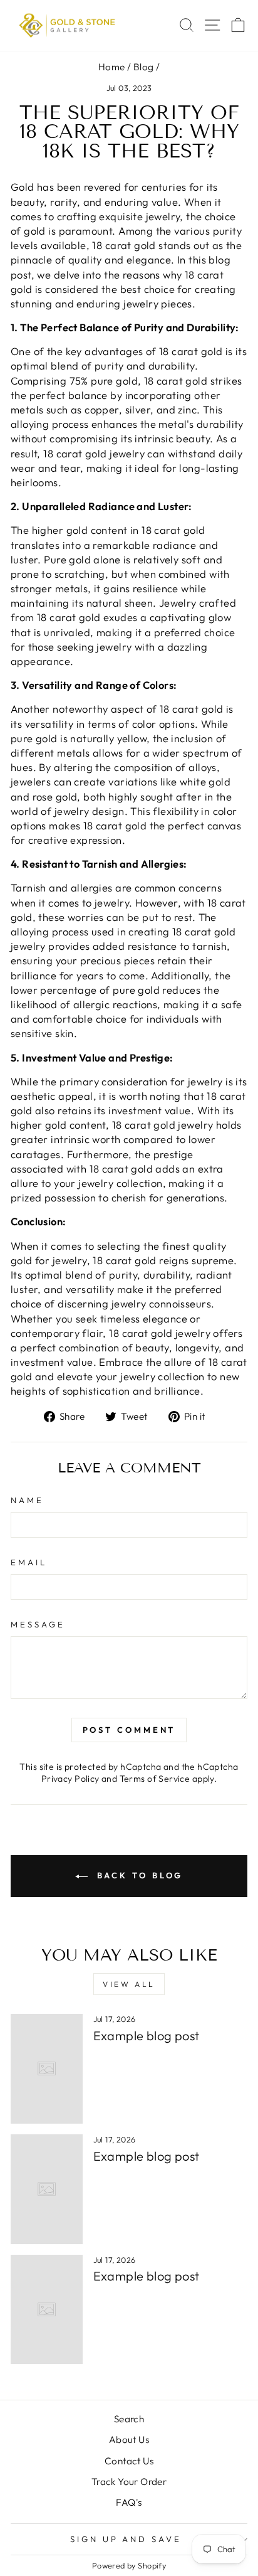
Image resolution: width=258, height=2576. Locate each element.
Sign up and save (126, 2539)
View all (129, 1984)
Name (27, 1500)
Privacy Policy (70, 1779)
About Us (129, 2440)
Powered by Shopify (129, 2565)
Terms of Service (155, 1779)
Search (129, 2419)
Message (38, 1624)
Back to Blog (138, 1875)
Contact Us (129, 2461)
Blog (144, 67)
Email (29, 1562)
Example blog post (147, 2036)
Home (112, 67)
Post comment (129, 1730)
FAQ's (129, 2502)
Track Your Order (129, 2482)
